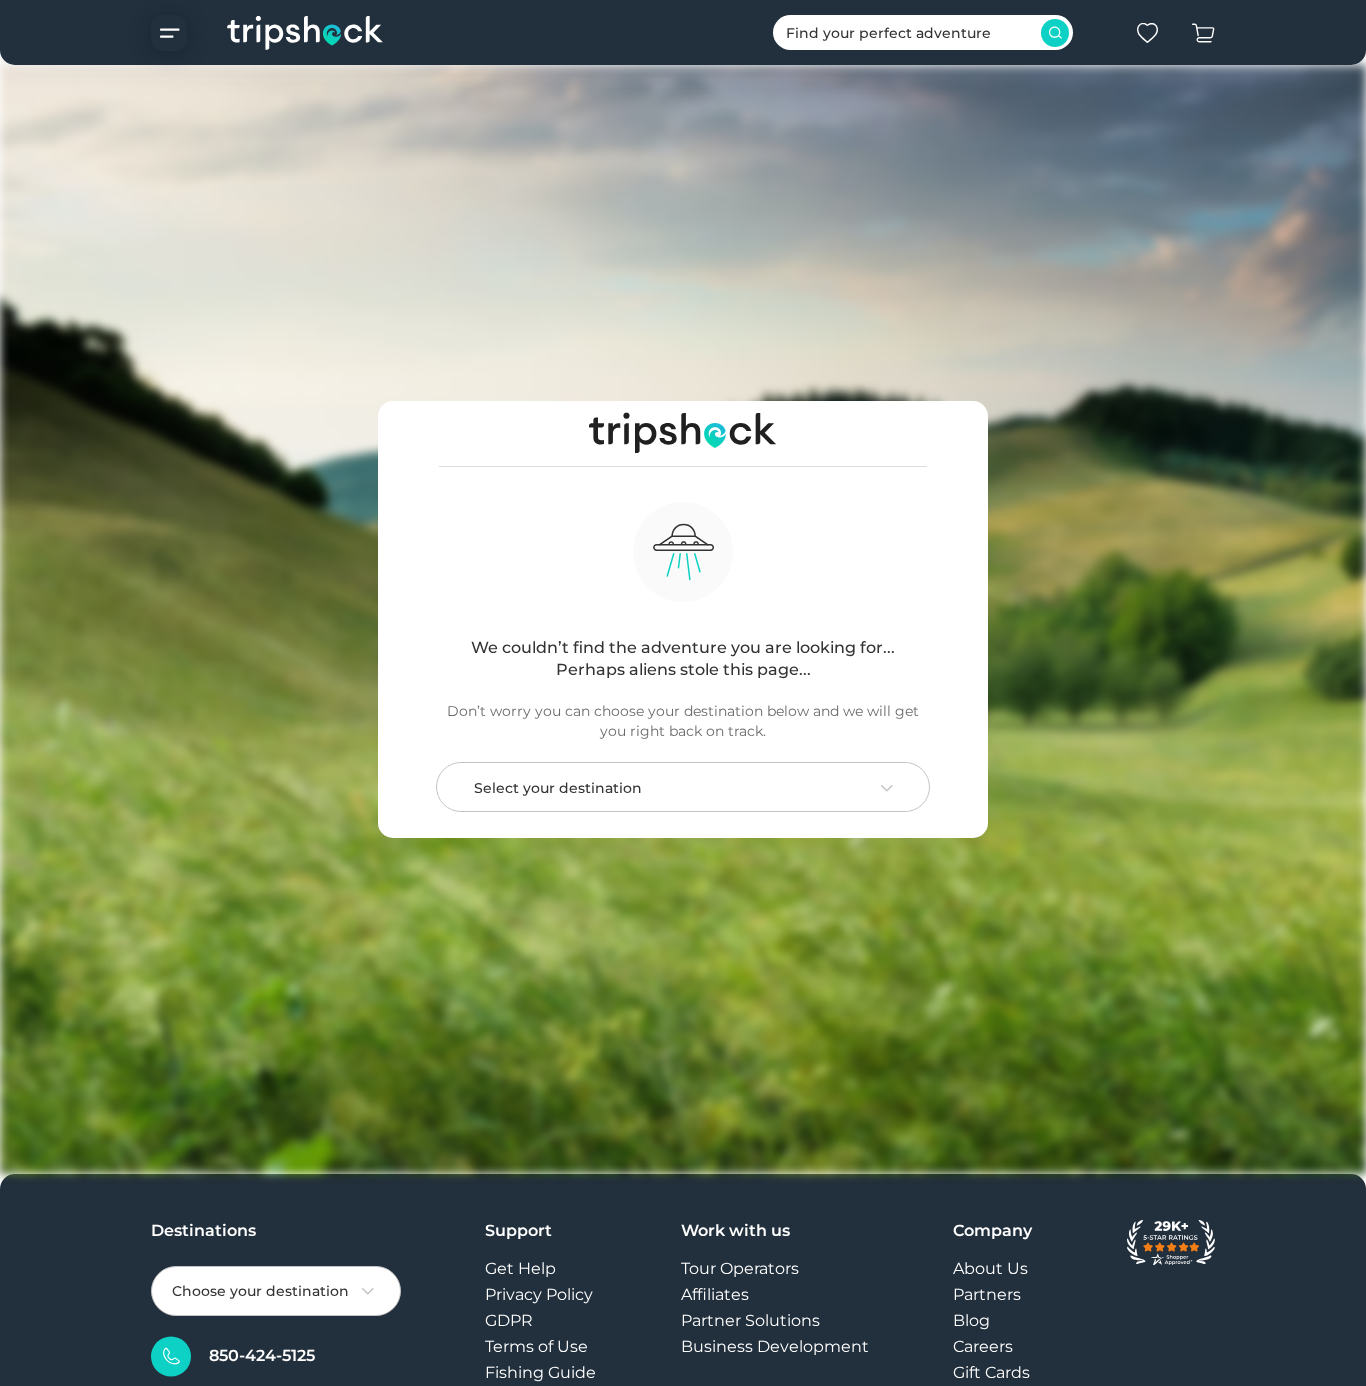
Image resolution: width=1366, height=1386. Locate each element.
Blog (971, 1320)
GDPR (509, 1320)
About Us (990, 1268)
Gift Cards (991, 1372)
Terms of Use (536, 1346)
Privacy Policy (539, 1294)
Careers (983, 1346)
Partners (987, 1294)
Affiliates (715, 1294)
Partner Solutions (750, 1320)
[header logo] (285, 32)
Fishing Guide (540, 1372)
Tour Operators (740, 1268)
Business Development (775, 1346)
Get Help (520, 1268)
